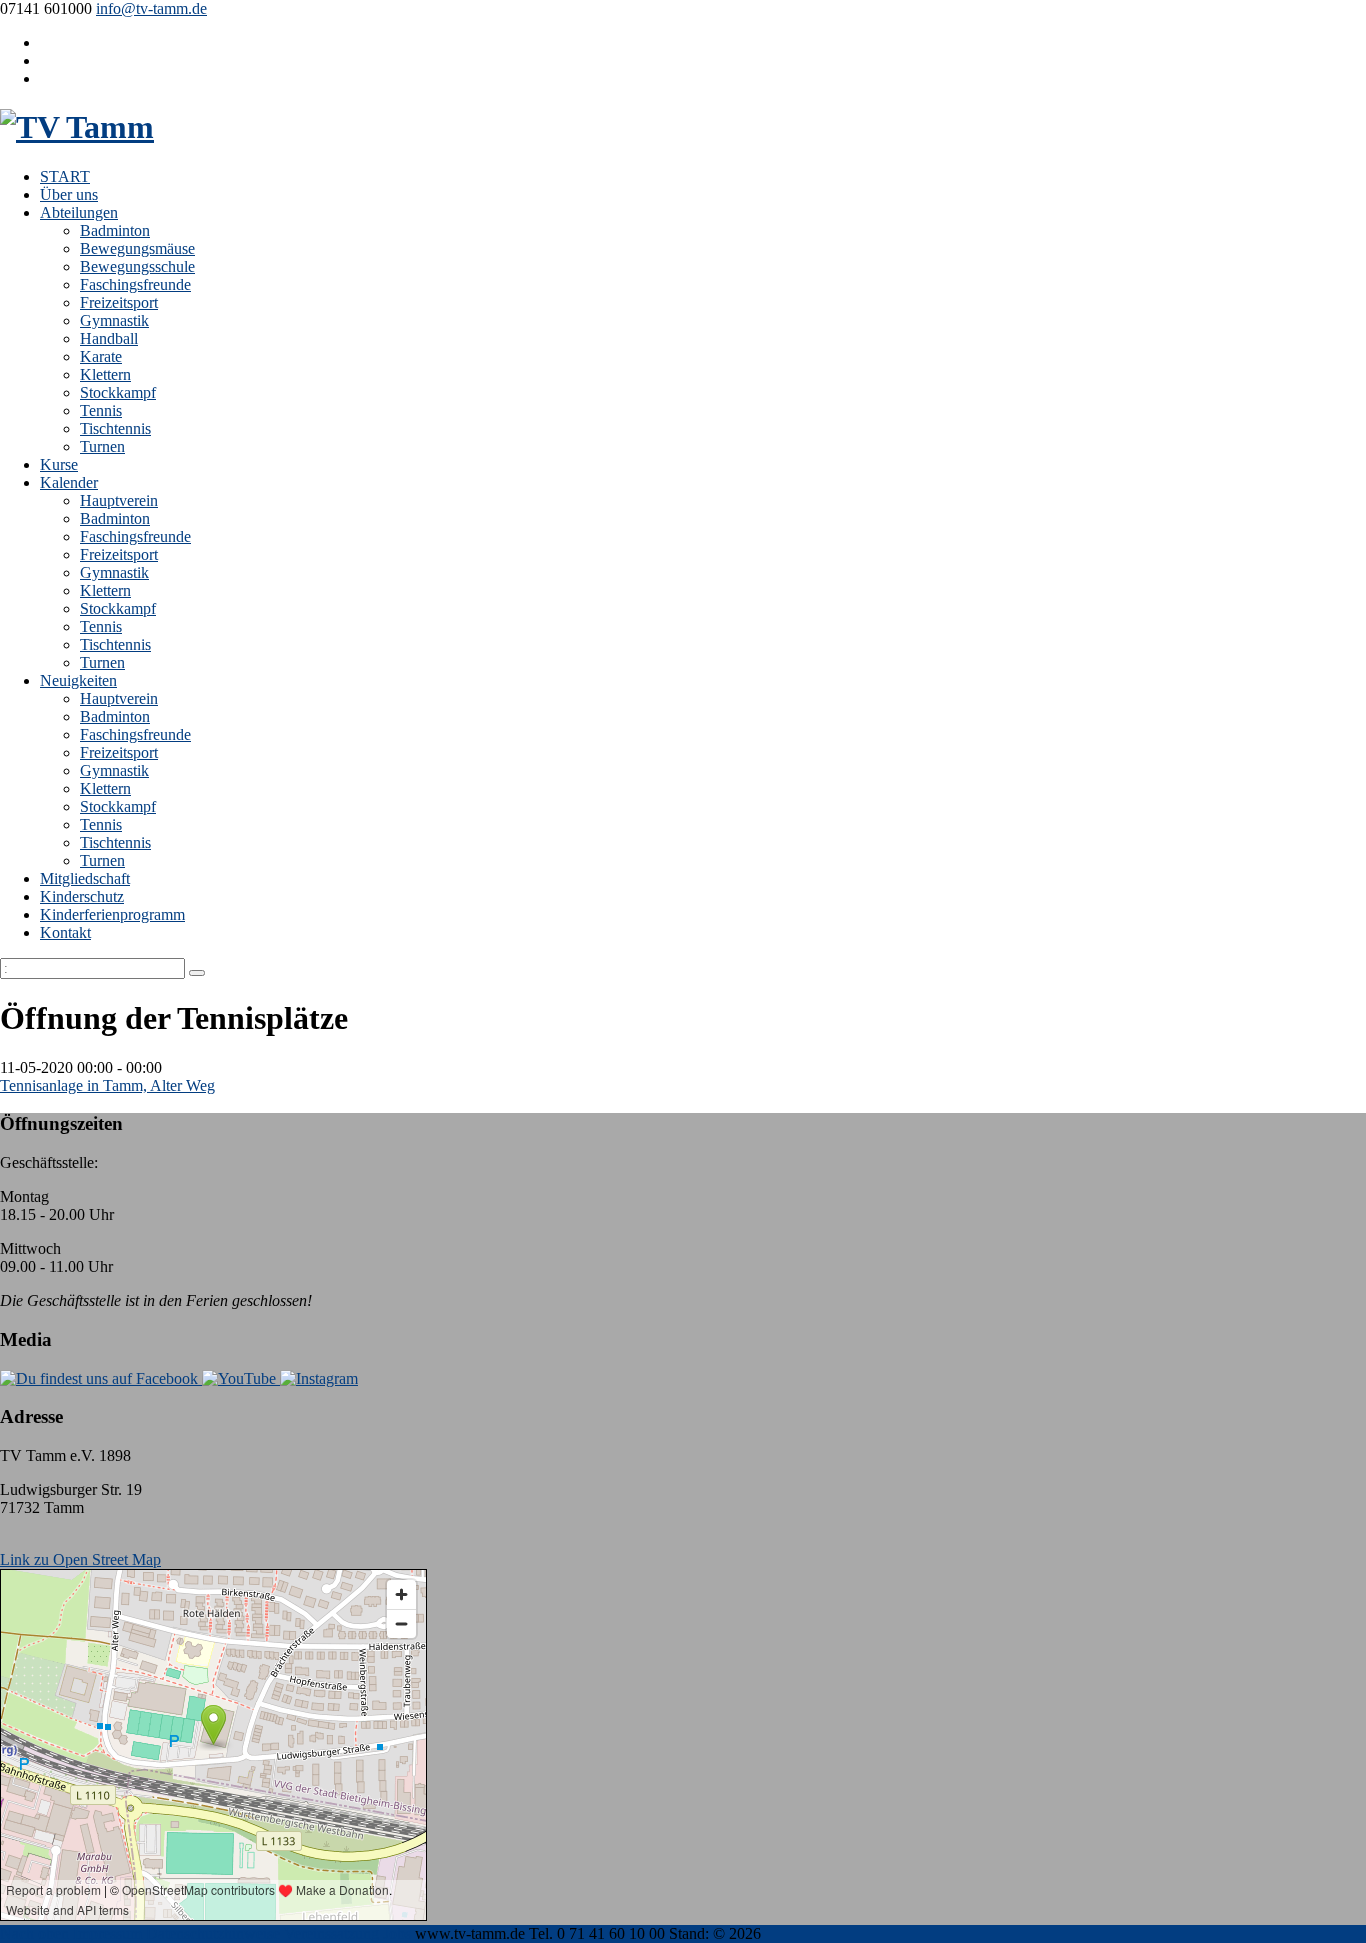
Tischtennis (115, 428)
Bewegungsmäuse (137, 248)
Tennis (101, 410)
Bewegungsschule (137, 266)
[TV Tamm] (77, 127)
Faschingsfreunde (135, 284)
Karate (101, 356)
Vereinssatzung (331, 1933)
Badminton (115, 230)
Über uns (69, 194)
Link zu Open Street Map (80, 1559)
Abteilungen (79, 212)
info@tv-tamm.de (151, 8)
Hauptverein (119, 500)
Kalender (69, 482)
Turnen (102, 446)
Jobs (397, 1933)
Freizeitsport (119, 302)
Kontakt (65, 932)
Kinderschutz (82, 896)
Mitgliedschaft (85, 878)
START (65, 176)
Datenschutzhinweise (213, 1933)
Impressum (107, 1933)
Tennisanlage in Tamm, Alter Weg (107, 1085)
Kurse (59, 464)
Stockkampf (118, 392)
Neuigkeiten (78, 680)
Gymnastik (114, 320)
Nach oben (34, 1933)
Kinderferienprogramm (112, 914)
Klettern (105, 374)
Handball (109, 338)
